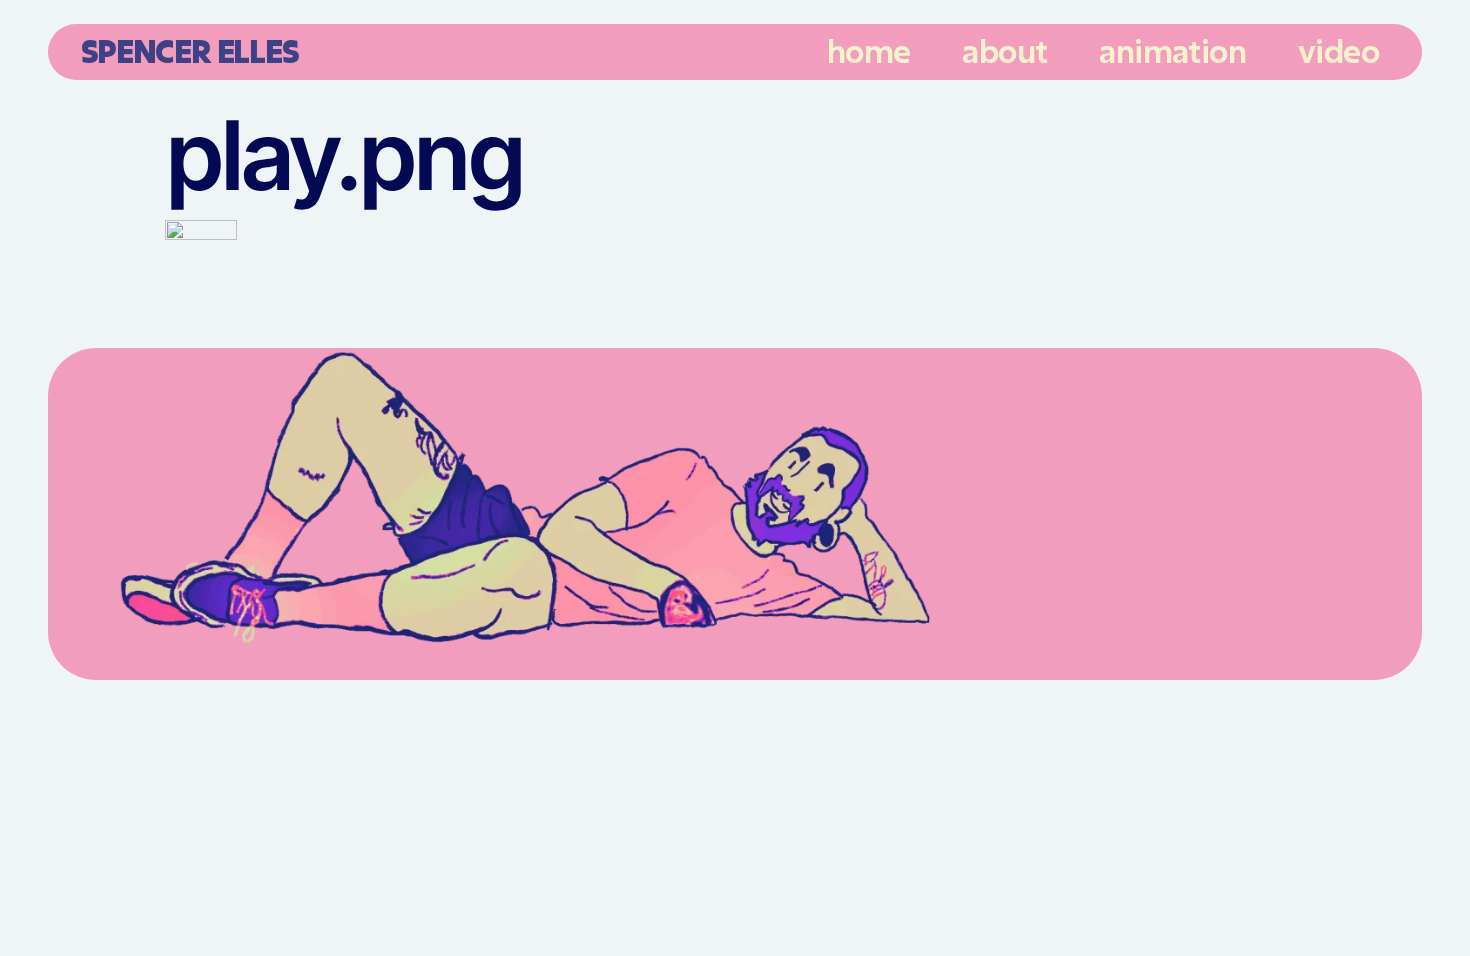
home (869, 51)
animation (1172, 51)
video (1338, 51)
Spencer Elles (189, 50)
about (1004, 51)
